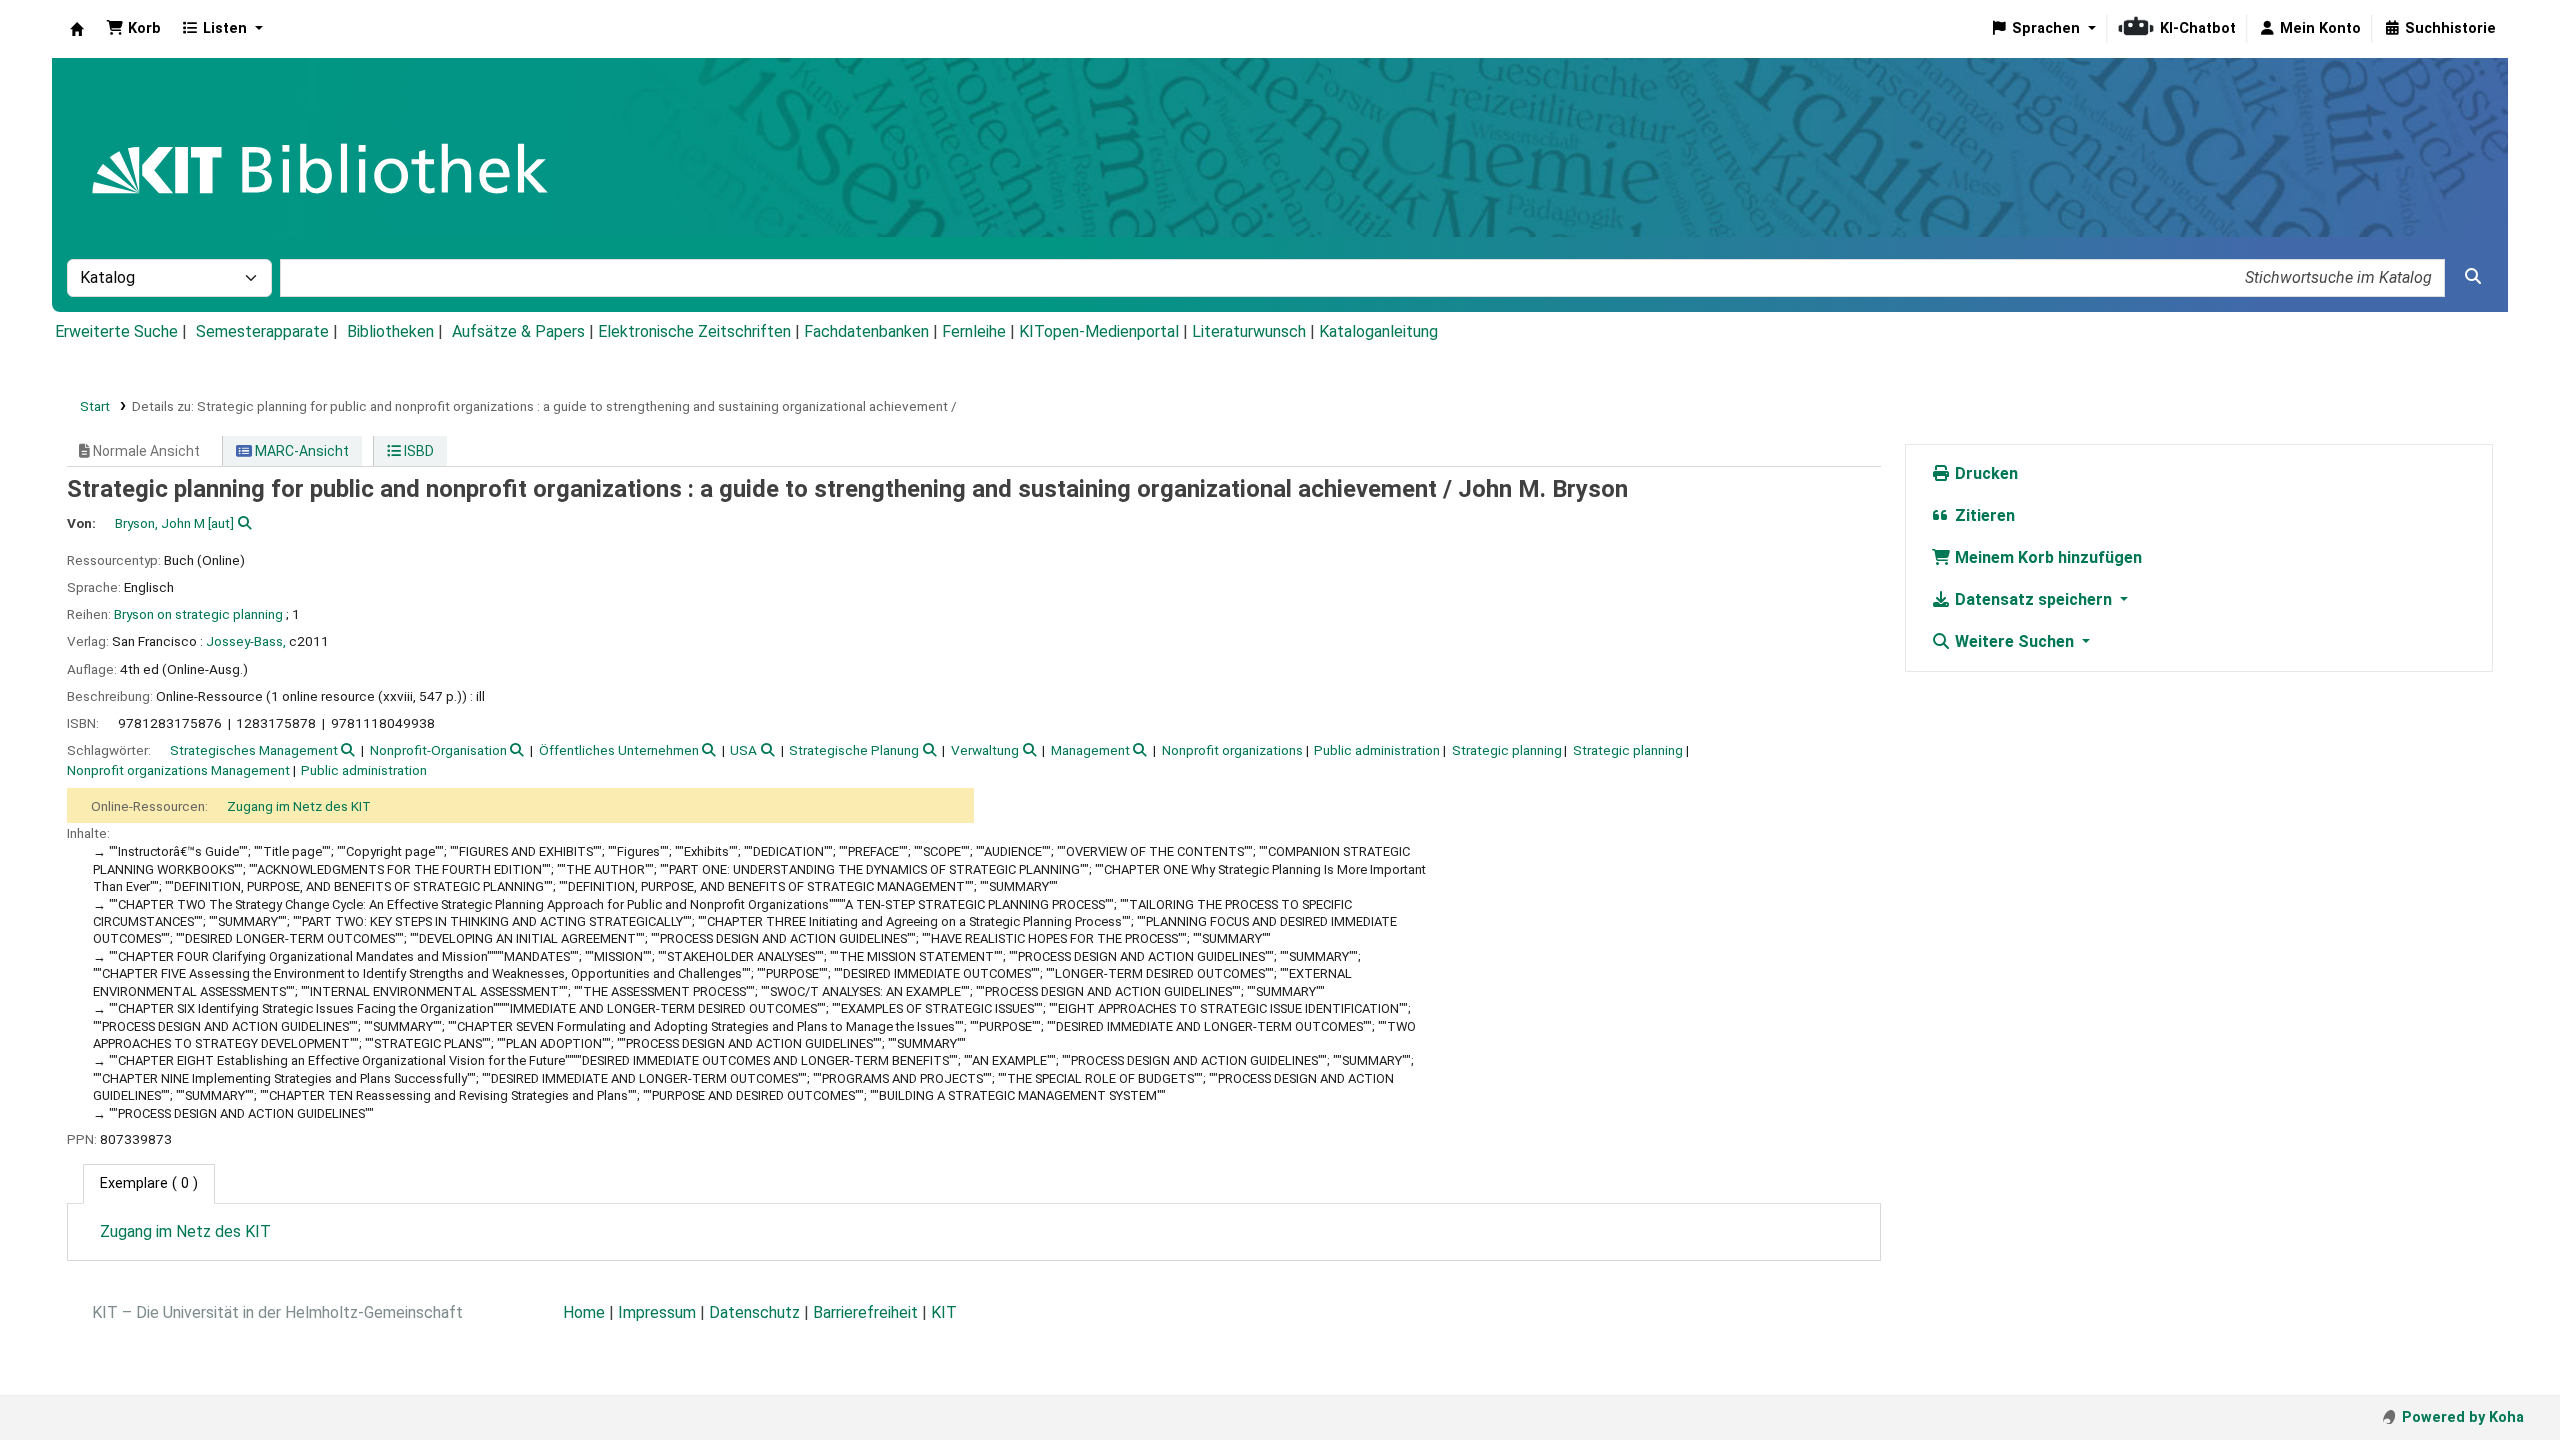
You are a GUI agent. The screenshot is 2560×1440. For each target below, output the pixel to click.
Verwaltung (985, 750)
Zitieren (1983, 515)
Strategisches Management (254, 750)
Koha (77, 29)
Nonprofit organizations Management (178, 770)
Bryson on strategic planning (198, 614)
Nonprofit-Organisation (438, 750)
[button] (133, 29)
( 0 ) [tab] (149, 1183)
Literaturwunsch (1249, 331)
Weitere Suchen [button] (2014, 641)
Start (95, 406)
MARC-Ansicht (300, 451)
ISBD (417, 451)
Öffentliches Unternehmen (619, 750)
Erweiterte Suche (116, 331)
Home (584, 1312)
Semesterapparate (262, 331)
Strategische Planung (854, 750)
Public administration (1377, 750)
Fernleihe (974, 331)
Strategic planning (1507, 750)
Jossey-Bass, (246, 641)
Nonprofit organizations (1232, 750)
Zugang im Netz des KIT (299, 806)
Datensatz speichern (2033, 599)
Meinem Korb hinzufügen (2046, 557)
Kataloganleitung (1378, 331)
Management (1090, 750)
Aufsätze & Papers (518, 331)
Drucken (1984, 473)
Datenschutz (754, 1312)
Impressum (657, 1312)
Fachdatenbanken (866, 331)
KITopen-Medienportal (1099, 331)
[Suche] (2473, 277)
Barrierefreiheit (865, 1312)
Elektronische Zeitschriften (694, 331)
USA (743, 750)
